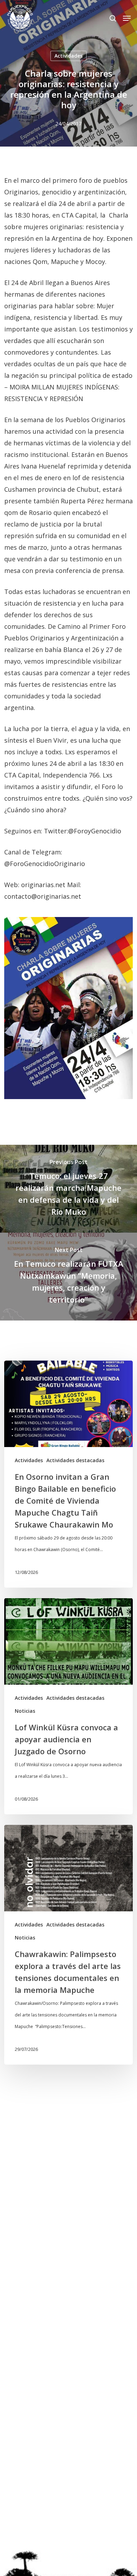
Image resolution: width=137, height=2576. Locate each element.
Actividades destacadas (75, 1460)
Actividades (68, 56)
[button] (127, 18)
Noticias (25, 1711)
